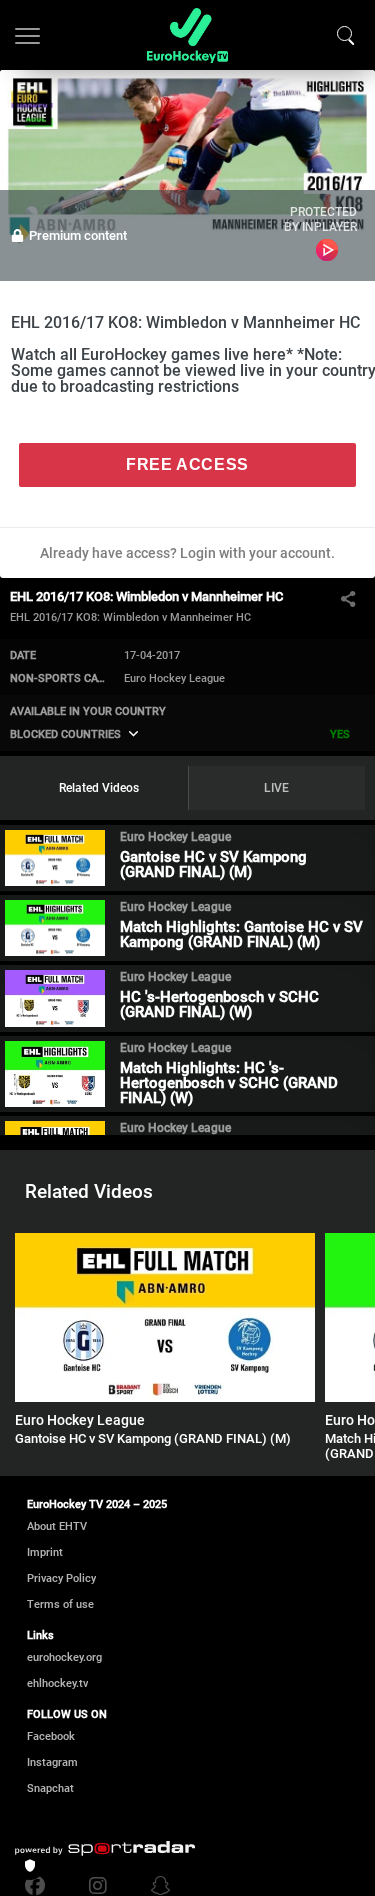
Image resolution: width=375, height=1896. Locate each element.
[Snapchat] (156, 1886)
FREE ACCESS (187, 464)
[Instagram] (98, 1886)
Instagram (52, 1762)
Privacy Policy (61, 1578)
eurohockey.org (64, 1657)
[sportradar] (105, 1849)
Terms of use (60, 1604)
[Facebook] (40, 1886)
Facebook (51, 1736)
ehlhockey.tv (57, 1683)
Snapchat (50, 1788)
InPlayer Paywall (327, 250)
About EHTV (57, 1526)
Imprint (45, 1552)
